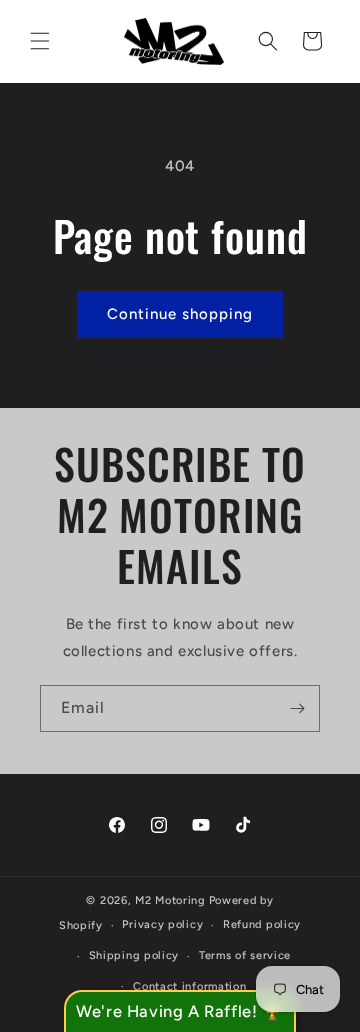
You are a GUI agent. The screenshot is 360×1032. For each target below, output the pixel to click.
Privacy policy (162, 924)
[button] (40, 41)
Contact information (189, 986)
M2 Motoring (170, 900)
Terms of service (245, 955)
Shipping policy (134, 955)
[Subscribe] (297, 708)
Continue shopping (180, 314)
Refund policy (262, 924)
